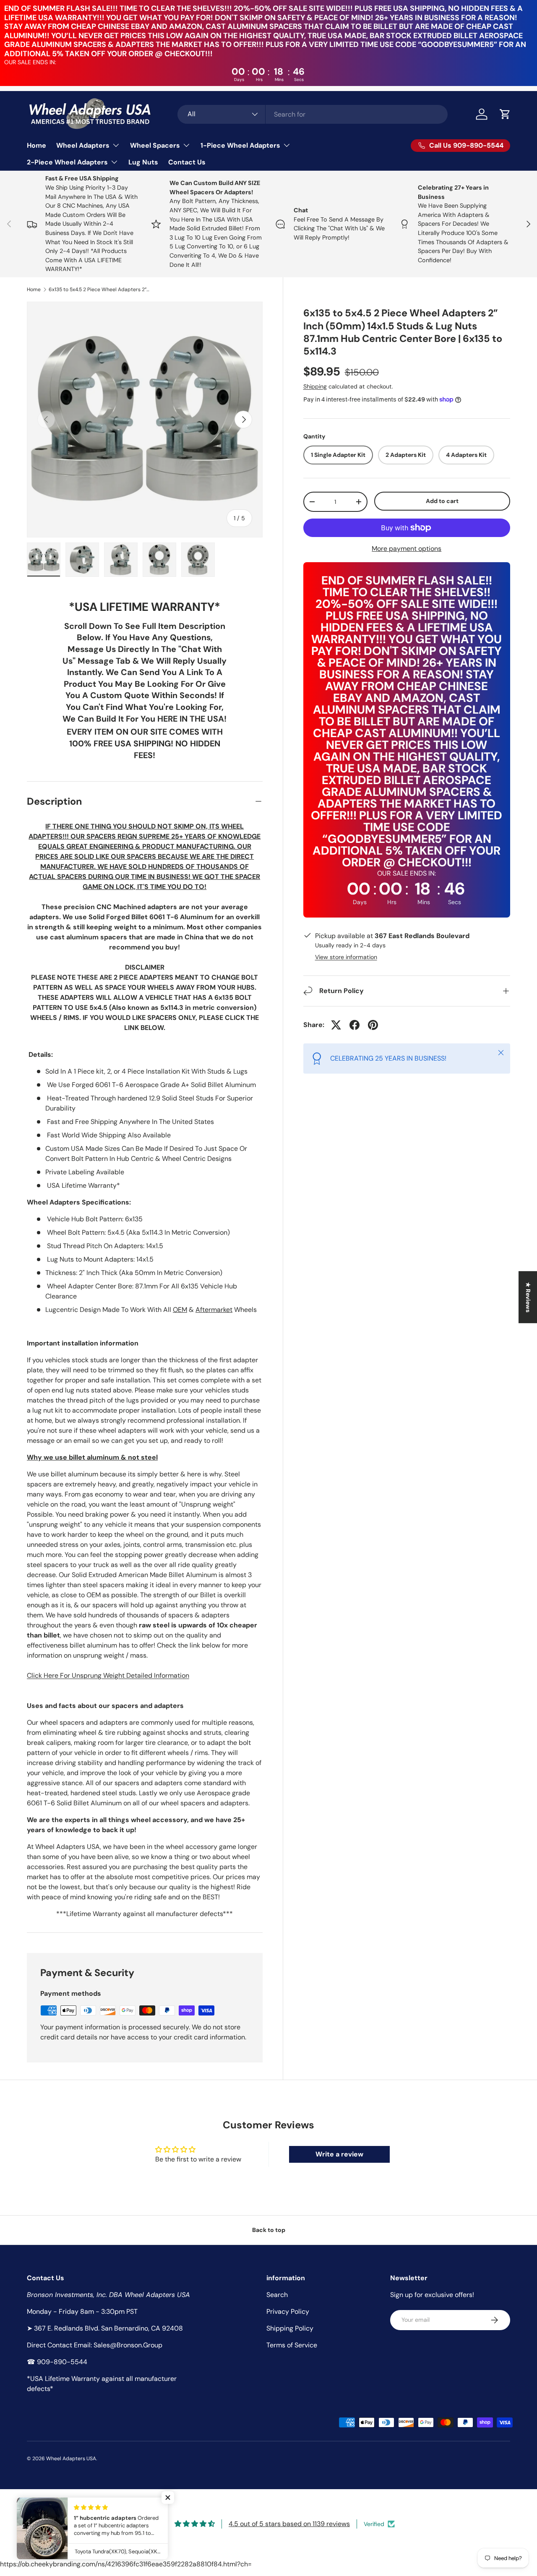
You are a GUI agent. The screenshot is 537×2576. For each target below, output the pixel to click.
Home (36, 145)
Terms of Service (292, 2345)
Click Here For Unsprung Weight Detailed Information (108, 1675)
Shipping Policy (290, 2328)
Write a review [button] (339, 2154)
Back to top (269, 2230)
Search (277, 2295)
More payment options (407, 549)
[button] (505, 114)
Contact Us (187, 162)
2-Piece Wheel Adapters (67, 162)
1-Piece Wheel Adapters (240, 145)
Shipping (315, 386)
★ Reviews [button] (528, 1297)
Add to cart (442, 501)
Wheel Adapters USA (71, 2459)
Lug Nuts (143, 162)
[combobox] (313, 114)
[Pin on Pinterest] (373, 1025)
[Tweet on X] (336, 1025)
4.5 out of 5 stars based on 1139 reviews (289, 2524)
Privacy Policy (288, 2311)
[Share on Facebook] (355, 1025)
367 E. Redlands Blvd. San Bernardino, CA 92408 (108, 2328)
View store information (346, 957)
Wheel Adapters (83, 145)
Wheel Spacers (155, 145)
